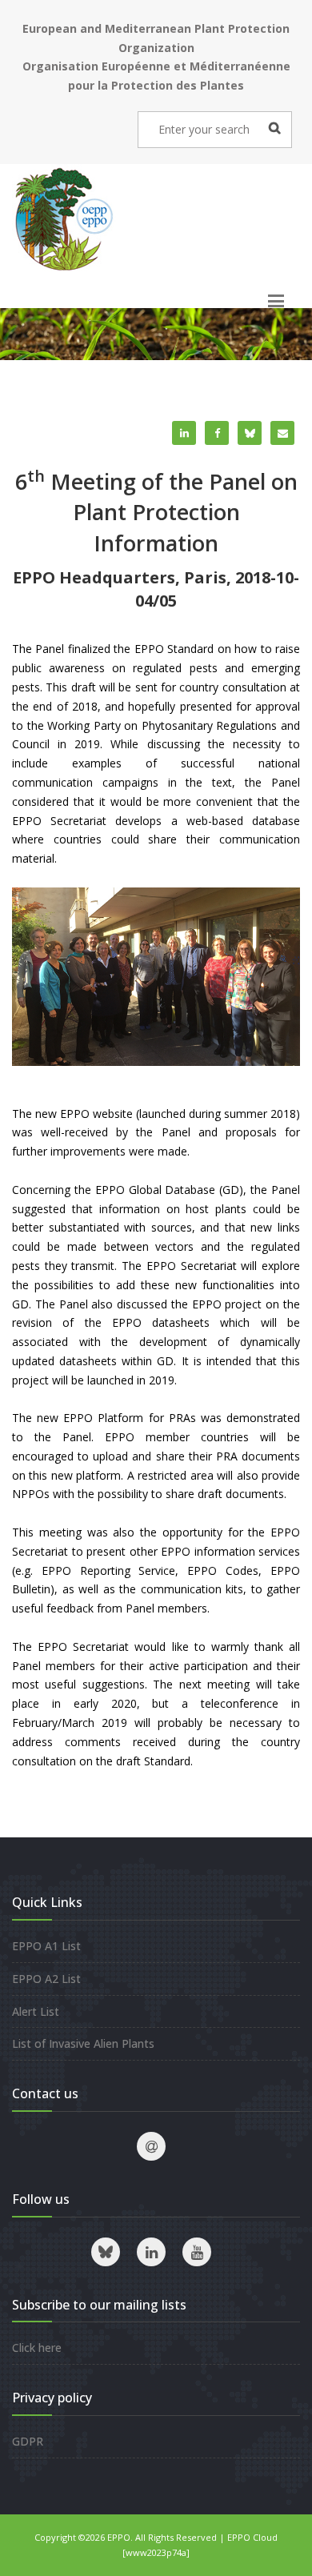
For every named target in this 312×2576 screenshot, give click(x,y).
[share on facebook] (217, 433)
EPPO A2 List (46, 1979)
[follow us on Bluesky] (106, 2252)
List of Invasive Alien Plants (83, 2043)
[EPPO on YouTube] (197, 2252)
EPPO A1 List (46, 1946)
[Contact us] (151, 2146)
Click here (37, 2348)
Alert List (36, 2011)
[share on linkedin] (184, 433)
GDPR (28, 2441)
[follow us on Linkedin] (151, 2252)
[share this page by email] (282, 433)
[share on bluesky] (250, 433)
